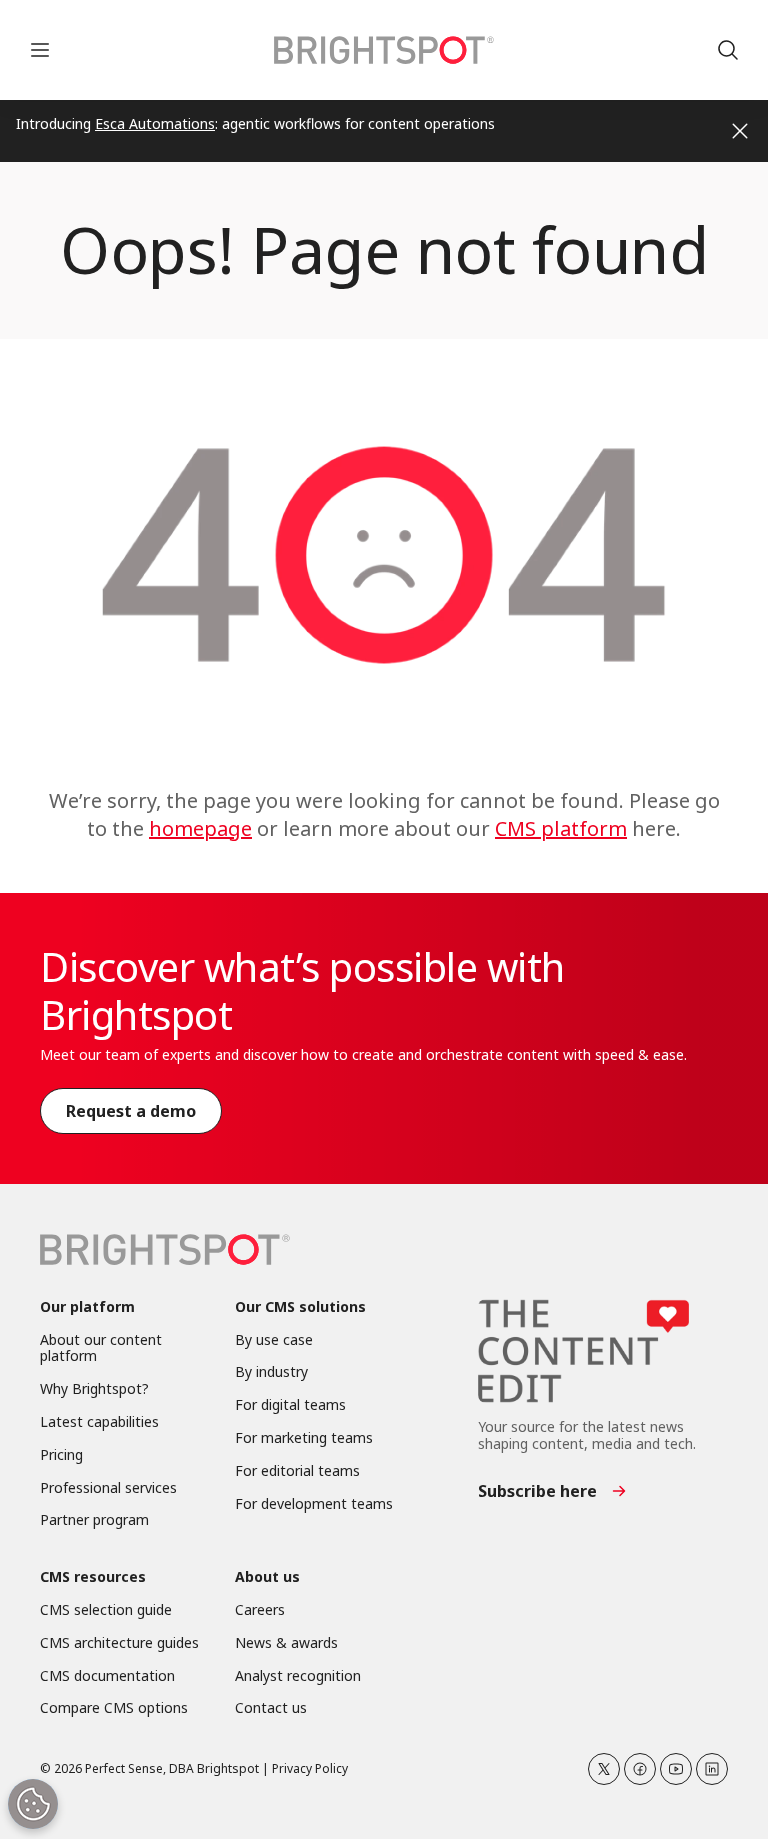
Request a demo (131, 1111)
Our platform (87, 1307)
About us (267, 1577)
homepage (200, 828)
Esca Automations (155, 123)
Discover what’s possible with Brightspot (302, 990)
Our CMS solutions (300, 1307)
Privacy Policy (310, 1768)
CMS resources (93, 1577)
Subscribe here (537, 1491)
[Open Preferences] (33, 1804)
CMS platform (561, 828)
